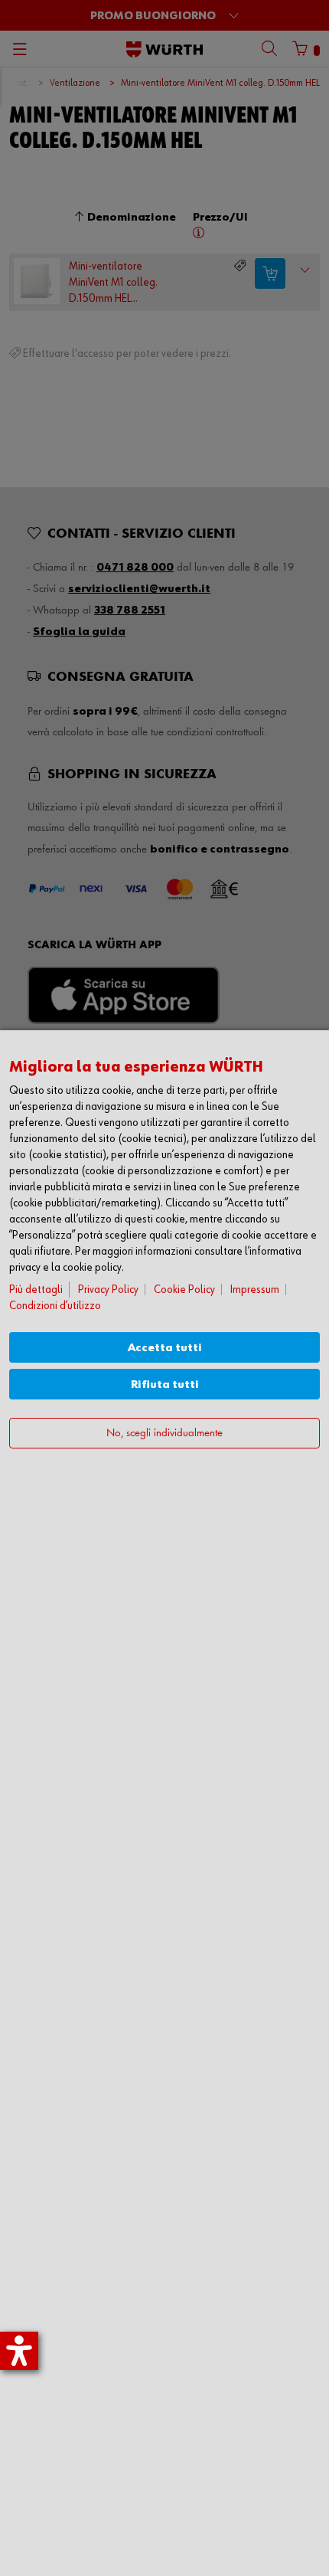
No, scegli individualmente (164, 1434)
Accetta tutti (165, 1348)
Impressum (255, 1290)
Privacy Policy (108, 1290)
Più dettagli (36, 1290)
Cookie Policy (184, 1290)
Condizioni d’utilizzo (55, 1306)
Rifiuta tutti (165, 1385)
